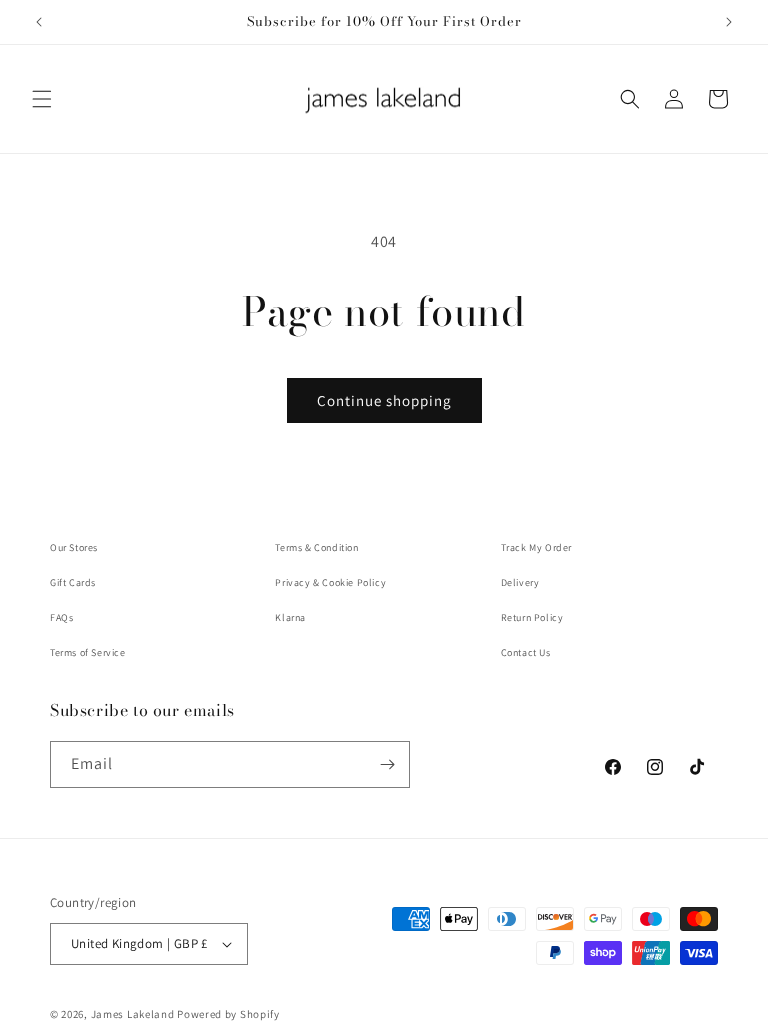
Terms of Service (88, 652)
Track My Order (536, 547)
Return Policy (532, 617)
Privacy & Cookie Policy (330, 582)
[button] (42, 99)
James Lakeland (133, 1014)
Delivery (520, 582)
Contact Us (526, 652)
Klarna (290, 617)
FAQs (61, 617)
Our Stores (74, 547)
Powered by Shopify (228, 1014)
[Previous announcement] (39, 22)
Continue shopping (384, 400)
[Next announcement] (729, 22)
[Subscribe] (387, 764)
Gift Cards (73, 582)
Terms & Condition (316, 547)
